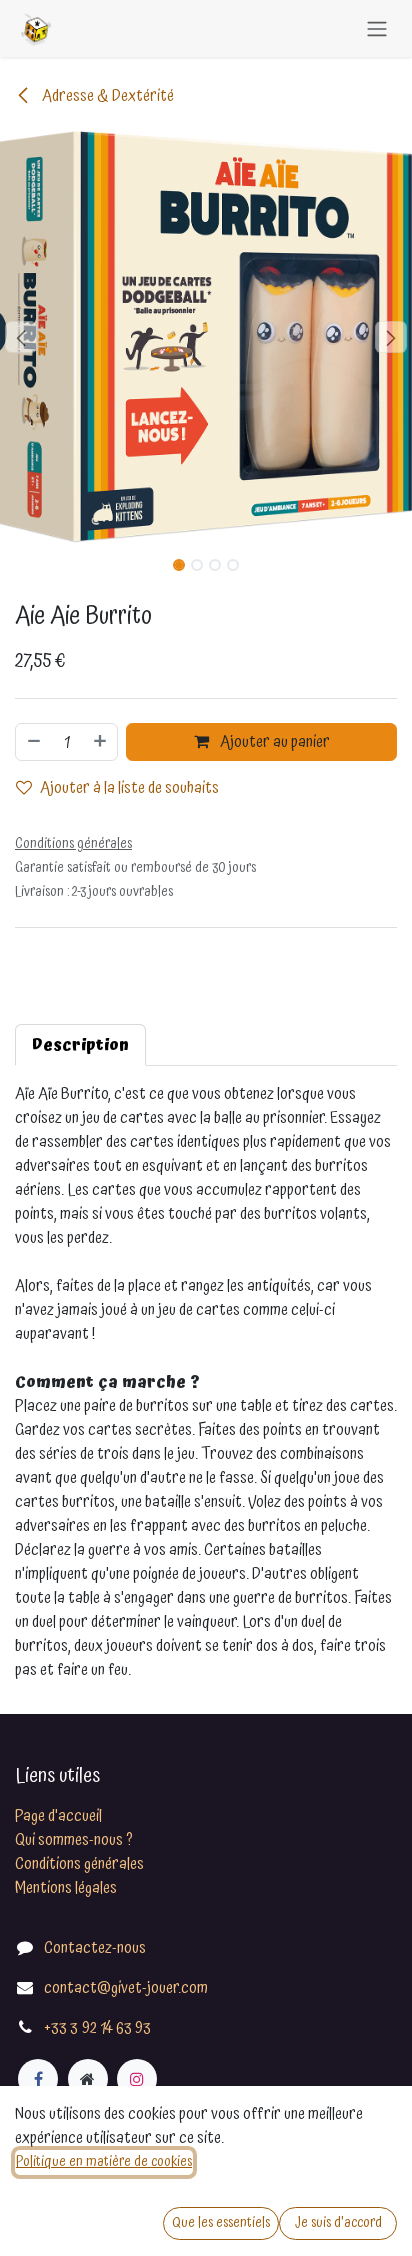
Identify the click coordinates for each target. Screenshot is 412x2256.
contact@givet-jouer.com (126, 1988)
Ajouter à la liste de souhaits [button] (129, 788)
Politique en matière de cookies (104, 2162)
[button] (20, 337)
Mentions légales (66, 1888)
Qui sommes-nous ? (74, 1840)
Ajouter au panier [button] (273, 742)
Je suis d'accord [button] (338, 2223)
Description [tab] (80, 1045)
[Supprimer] (33, 742)
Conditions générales (79, 1864)
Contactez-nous (95, 1948)
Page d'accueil (58, 1816)
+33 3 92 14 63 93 (97, 2028)
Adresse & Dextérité (106, 96)
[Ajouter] (101, 742)
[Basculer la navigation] (377, 28)
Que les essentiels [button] (221, 2223)
